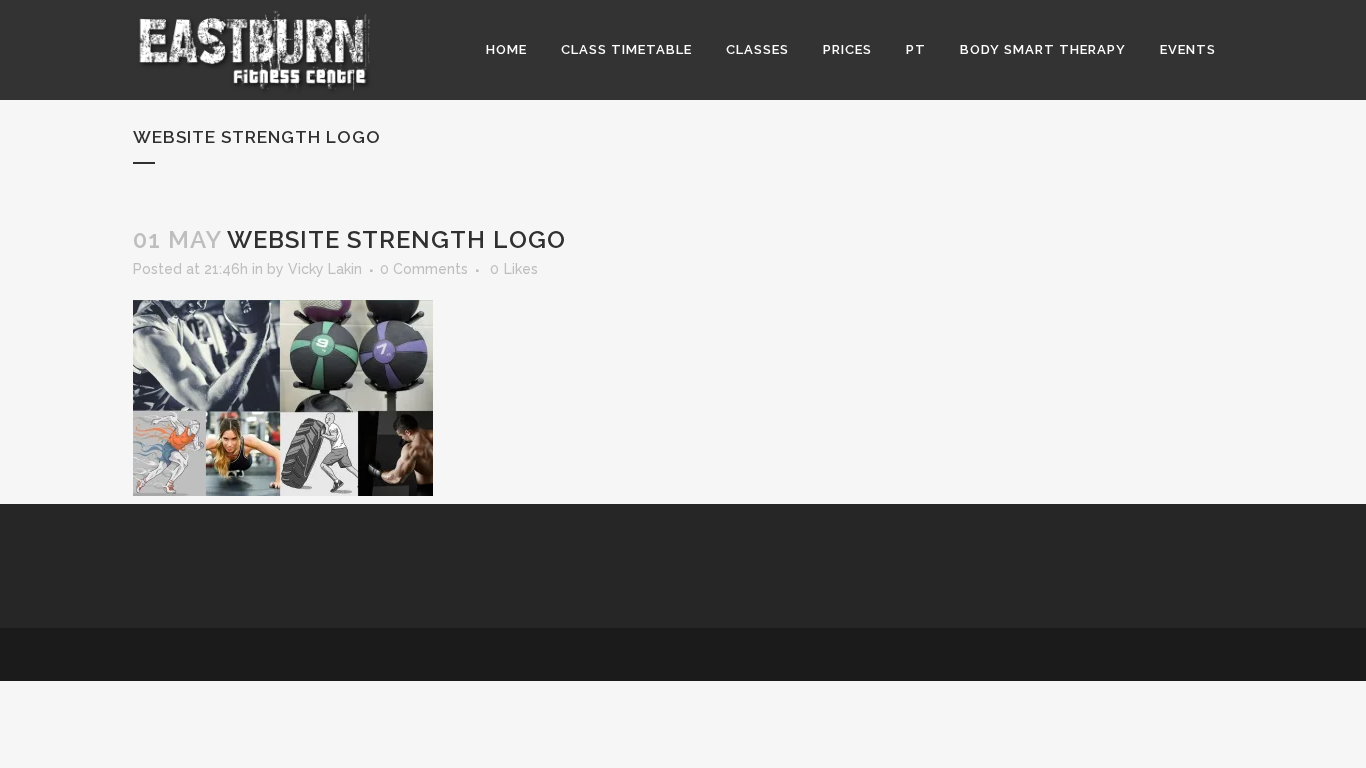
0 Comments (424, 269)
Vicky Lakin (325, 269)
